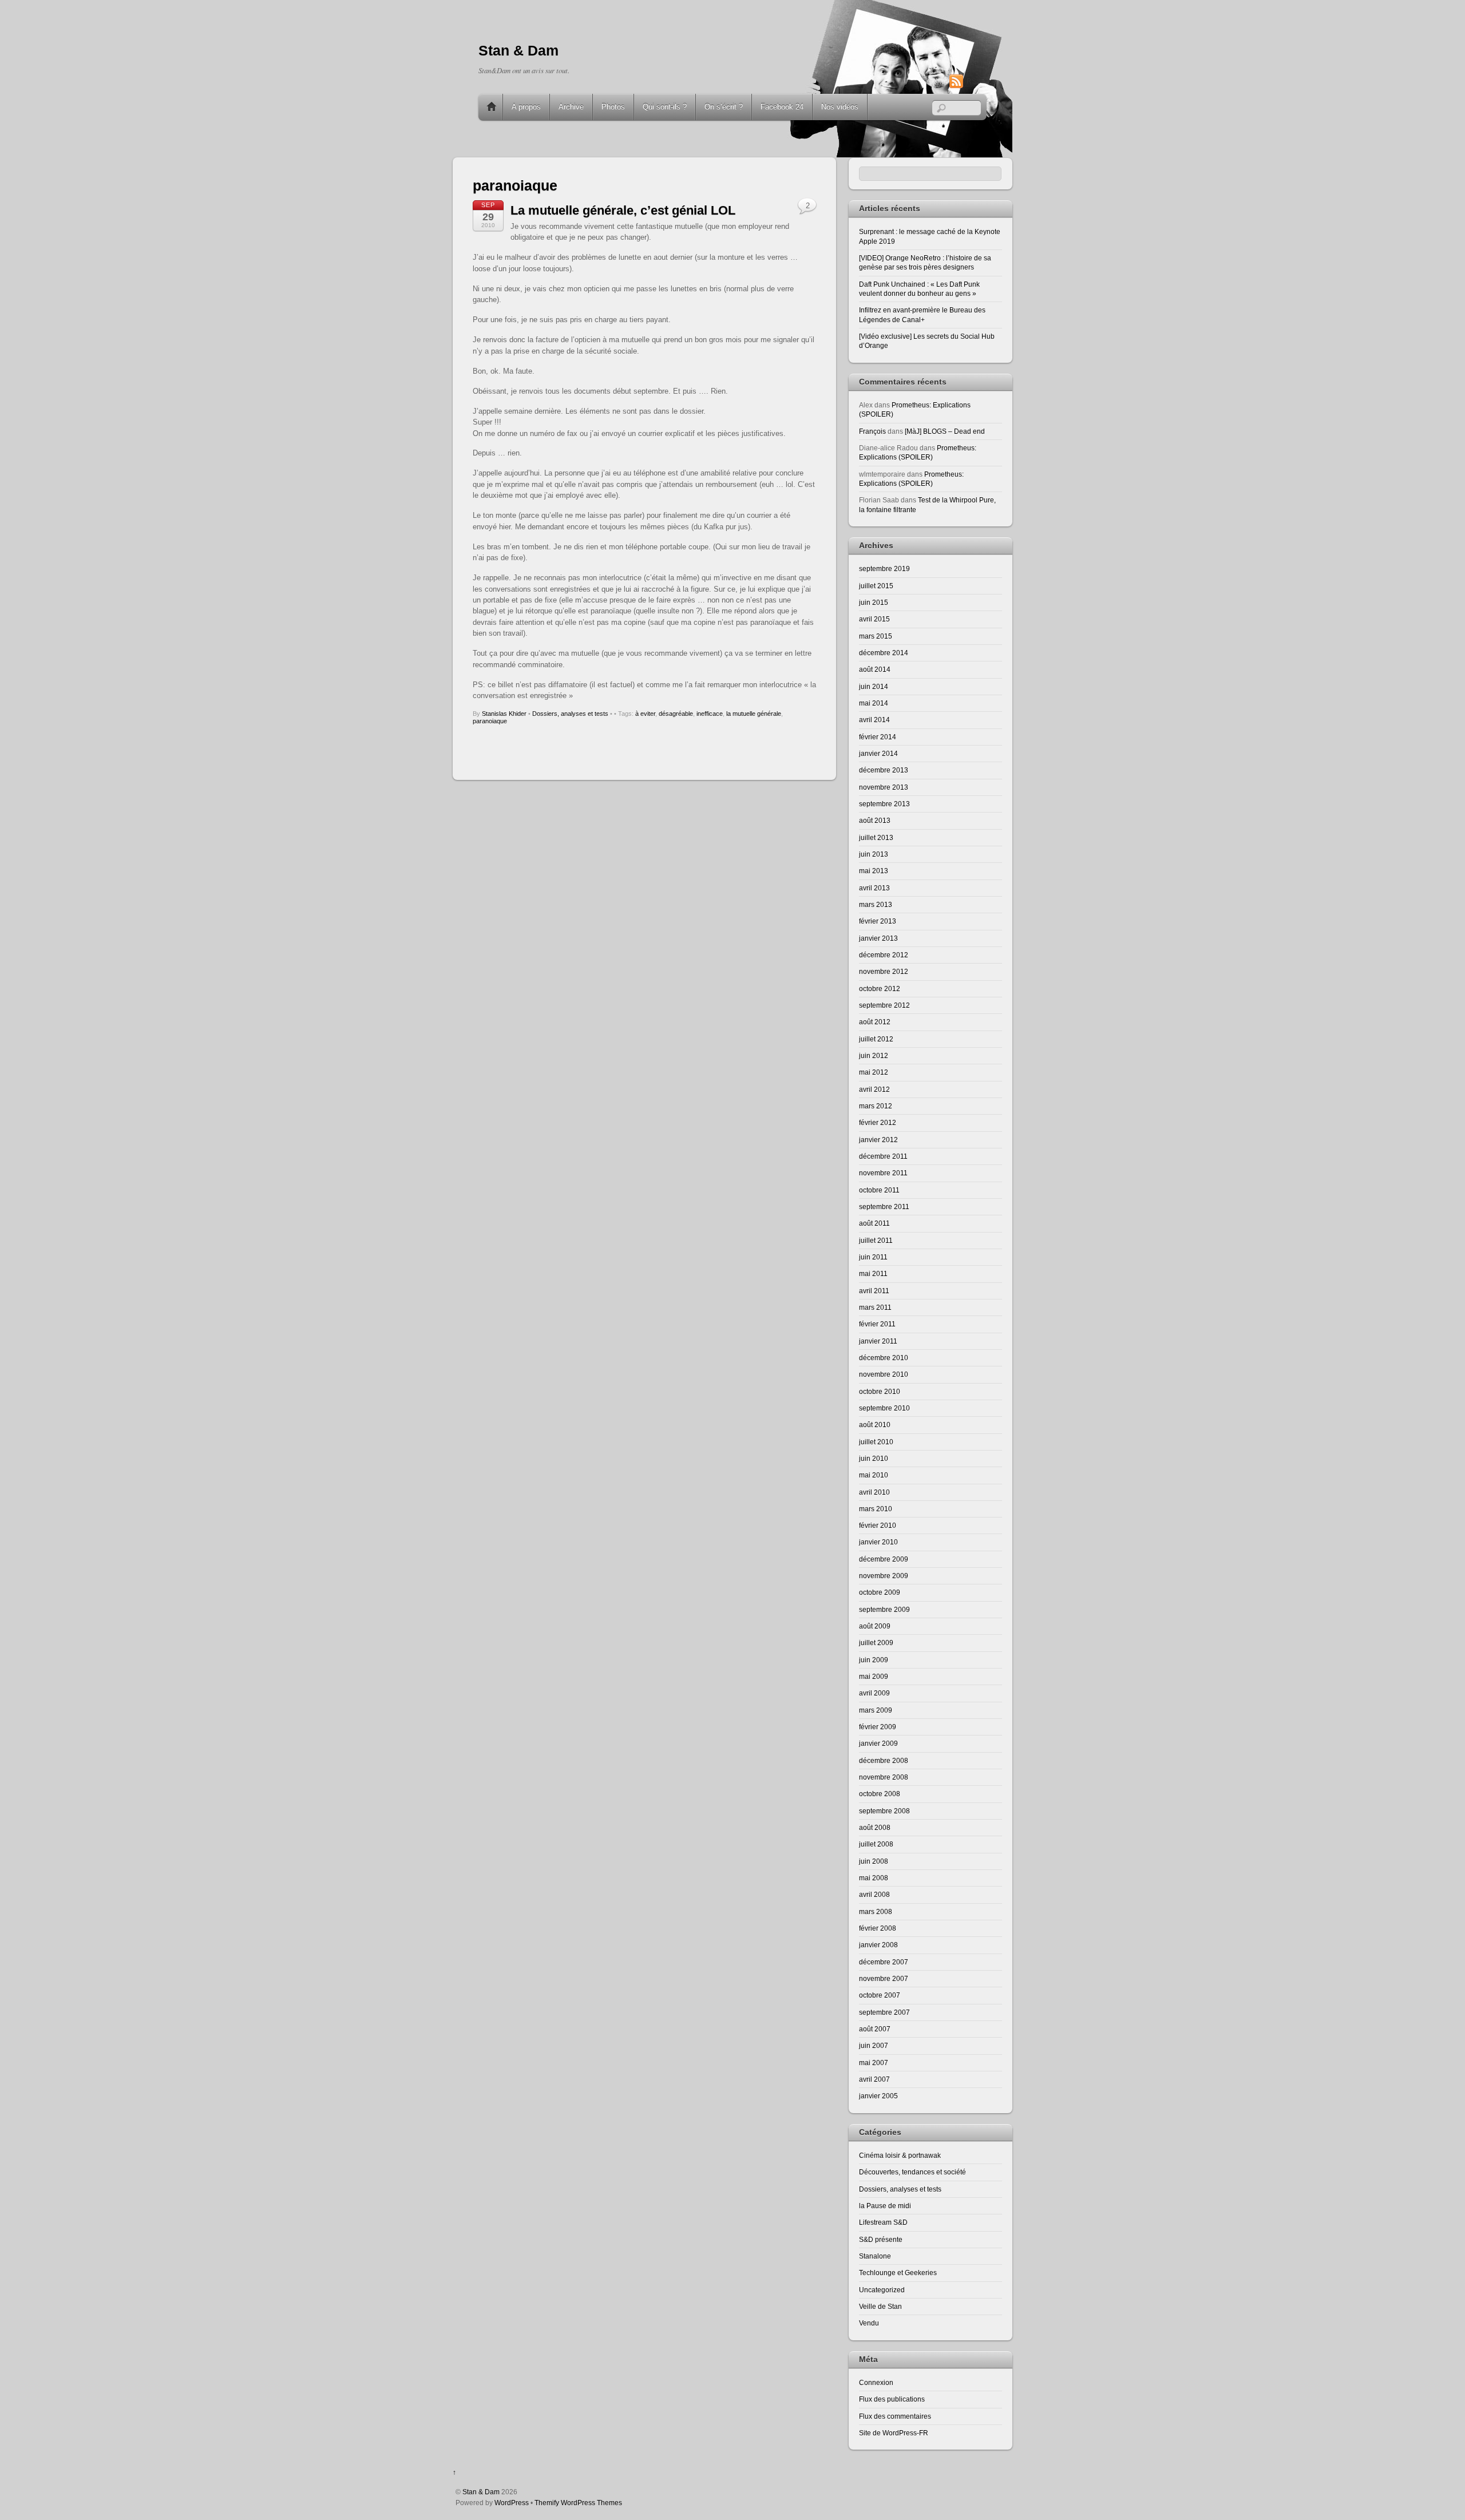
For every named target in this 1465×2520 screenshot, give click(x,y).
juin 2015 (874, 602)
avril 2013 (874, 888)
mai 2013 (874, 871)
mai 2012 (874, 1072)
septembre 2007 (884, 2012)
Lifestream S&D (883, 2222)
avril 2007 (874, 2079)
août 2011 (874, 1223)
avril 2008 (874, 1894)
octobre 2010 (880, 1391)
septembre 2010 (884, 1408)
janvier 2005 (878, 2096)
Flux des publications (892, 2399)
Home (492, 107)
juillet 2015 (876, 586)
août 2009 (875, 1626)
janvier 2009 (878, 1743)
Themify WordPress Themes (578, 2503)
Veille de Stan (880, 2306)
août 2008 (875, 1827)
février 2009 (878, 1727)
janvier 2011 (878, 1341)
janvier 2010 (878, 1542)
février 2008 (878, 1928)
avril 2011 (874, 1291)
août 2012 (875, 1022)
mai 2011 (873, 1273)
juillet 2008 (876, 1844)
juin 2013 (874, 854)
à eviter (645, 714)
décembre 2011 (883, 1156)
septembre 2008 (884, 1811)
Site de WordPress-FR (894, 2433)
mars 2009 (876, 1710)
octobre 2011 (879, 1190)
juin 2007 (874, 2045)
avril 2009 (874, 1693)
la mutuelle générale (754, 714)
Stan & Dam (481, 2492)
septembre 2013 (884, 804)
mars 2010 (876, 1509)
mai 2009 (874, 1676)
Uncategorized (882, 2290)
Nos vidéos (840, 107)
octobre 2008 (880, 1794)
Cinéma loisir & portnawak (900, 2155)
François (872, 431)
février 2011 (877, 1324)
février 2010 (878, 1525)
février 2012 (878, 1122)
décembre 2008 (884, 1760)
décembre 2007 (884, 1962)
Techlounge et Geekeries (898, 2273)
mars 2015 (876, 636)
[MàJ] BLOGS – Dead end (945, 431)
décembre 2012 (884, 955)
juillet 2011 (876, 1240)
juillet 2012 (876, 1039)
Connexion (876, 2382)
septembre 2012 (884, 1005)
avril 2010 (874, 1492)
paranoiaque (490, 721)
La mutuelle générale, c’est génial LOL (623, 210)
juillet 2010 (876, 1442)
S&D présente (881, 2239)
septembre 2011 (884, 1206)
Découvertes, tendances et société (912, 2172)
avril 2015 (874, 619)
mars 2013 (876, 904)
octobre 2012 (880, 988)
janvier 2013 (878, 938)
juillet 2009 (876, 1643)
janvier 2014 (878, 753)
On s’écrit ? (724, 107)
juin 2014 (874, 686)
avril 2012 (874, 1089)
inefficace (710, 714)
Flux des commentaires (895, 2416)
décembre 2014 (884, 653)
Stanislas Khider (504, 714)
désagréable (676, 714)
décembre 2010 (884, 1358)
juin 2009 (874, 1660)
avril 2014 (874, 720)
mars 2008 (876, 1911)
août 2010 (875, 1425)
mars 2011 (875, 1307)
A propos (526, 107)
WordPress (512, 2503)
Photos (613, 107)
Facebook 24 (782, 107)
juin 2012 (874, 1055)
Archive (571, 107)
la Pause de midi (885, 2206)
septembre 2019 (884, 568)
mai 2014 (874, 703)
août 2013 (875, 820)
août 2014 (875, 669)
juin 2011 (873, 1257)
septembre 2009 (884, 1609)
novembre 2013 (884, 787)
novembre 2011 (883, 1173)
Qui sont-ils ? (665, 107)
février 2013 (878, 921)
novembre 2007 (884, 1978)
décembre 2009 (884, 1559)
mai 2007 (874, 2063)
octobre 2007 (880, 1995)
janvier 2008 (878, 1945)
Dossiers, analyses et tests (570, 714)
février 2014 (878, 737)
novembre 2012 (884, 971)
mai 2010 (874, 1475)
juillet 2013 (876, 837)
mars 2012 (876, 1106)
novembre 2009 (884, 1576)
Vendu (869, 2323)
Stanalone (875, 2256)
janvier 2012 (878, 1140)
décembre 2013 (884, 770)
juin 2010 (874, 1458)
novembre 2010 (884, 1374)
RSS (974, 81)
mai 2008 (874, 1878)
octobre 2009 (880, 1592)
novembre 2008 (884, 1777)
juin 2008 (874, 1861)
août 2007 (875, 2029)
